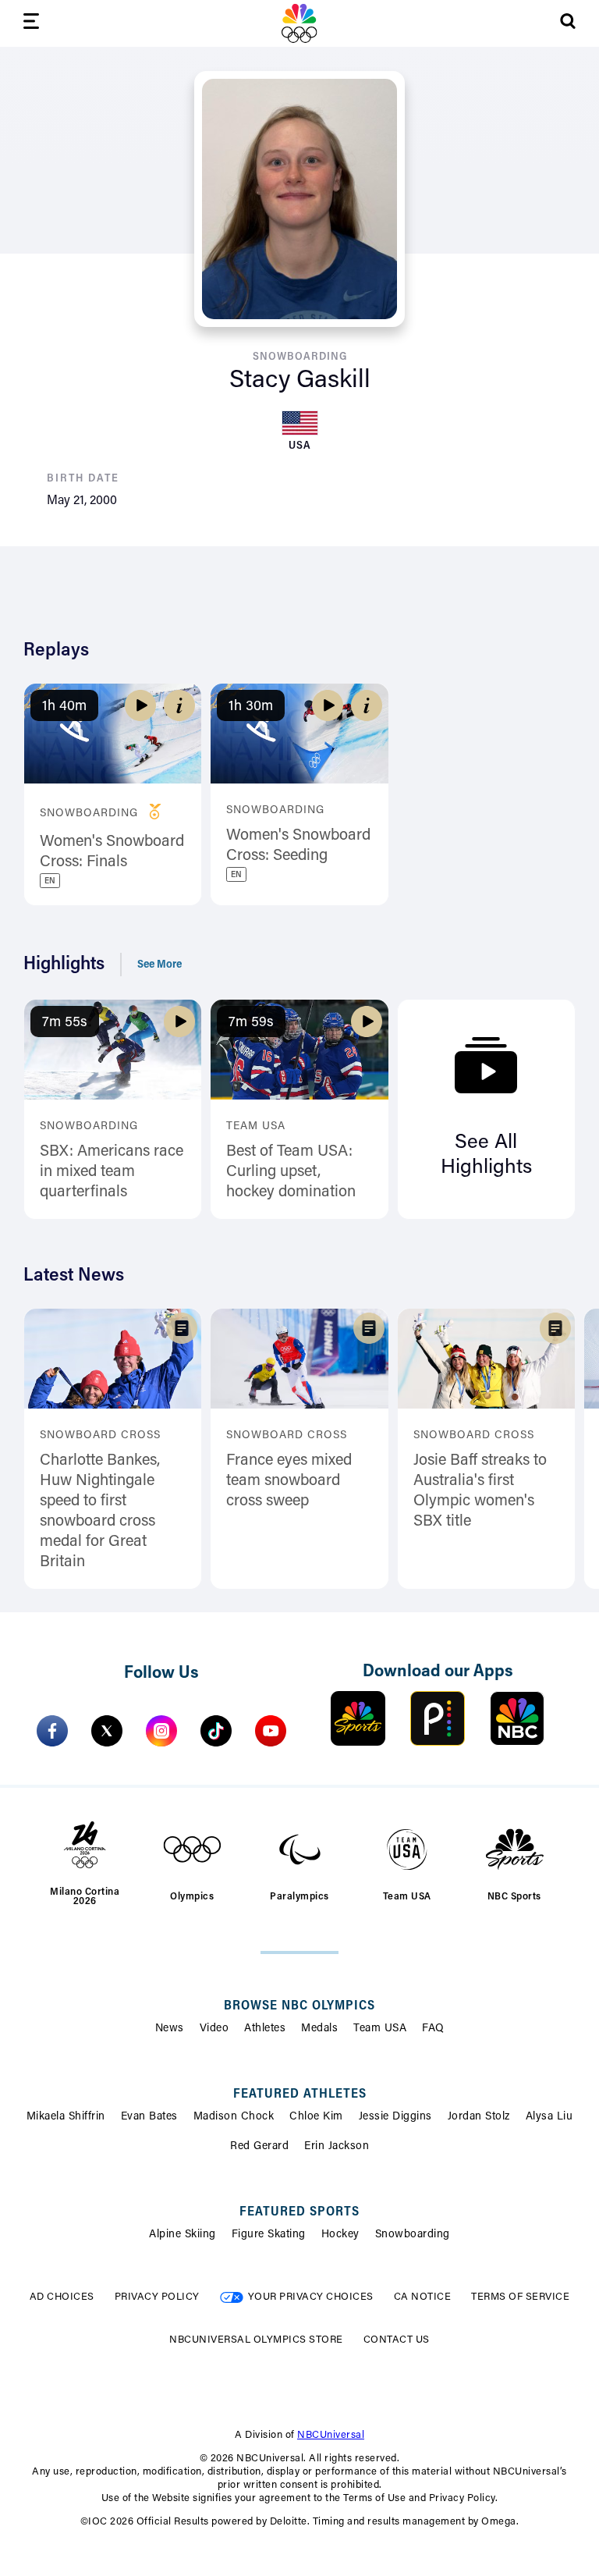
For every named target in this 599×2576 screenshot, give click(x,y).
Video (214, 2029)
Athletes (265, 2029)
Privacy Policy (157, 2297)
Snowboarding (413, 2235)
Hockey (340, 2235)
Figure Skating (269, 2235)
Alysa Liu (549, 2117)
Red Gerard (259, 2147)
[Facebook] (52, 1731)
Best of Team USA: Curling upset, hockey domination (291, 1172)
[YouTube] (271, 1731)
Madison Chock (234, 2117)
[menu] (31, 24)
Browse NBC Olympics (299, 2006)
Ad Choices (62, 2297)
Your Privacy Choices (311, 2297)
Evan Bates (149, 2117)
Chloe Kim (316, 2117)
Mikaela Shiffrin (66, 2117)
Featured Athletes (300, 2095)
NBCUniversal (331, 2435)
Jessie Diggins (395, 2117)
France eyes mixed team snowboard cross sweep (289, 1481)
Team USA (380, 2029)
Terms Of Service (520, 2297)
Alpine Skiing (183, 2235)
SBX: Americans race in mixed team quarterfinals (112, 1172)
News (170, 2029)
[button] (179, 705)
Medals (319, 2029)
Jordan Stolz (479, 2117)
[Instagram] (161, 1731)
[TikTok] (216, 1731)
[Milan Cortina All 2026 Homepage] (299, 23)
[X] (107, 1731)
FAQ (433, 2029)
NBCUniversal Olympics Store (256, 2340)
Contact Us (397, 2340)
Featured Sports (299, 2212)
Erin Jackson (337, 2147)
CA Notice (423, 2297)
